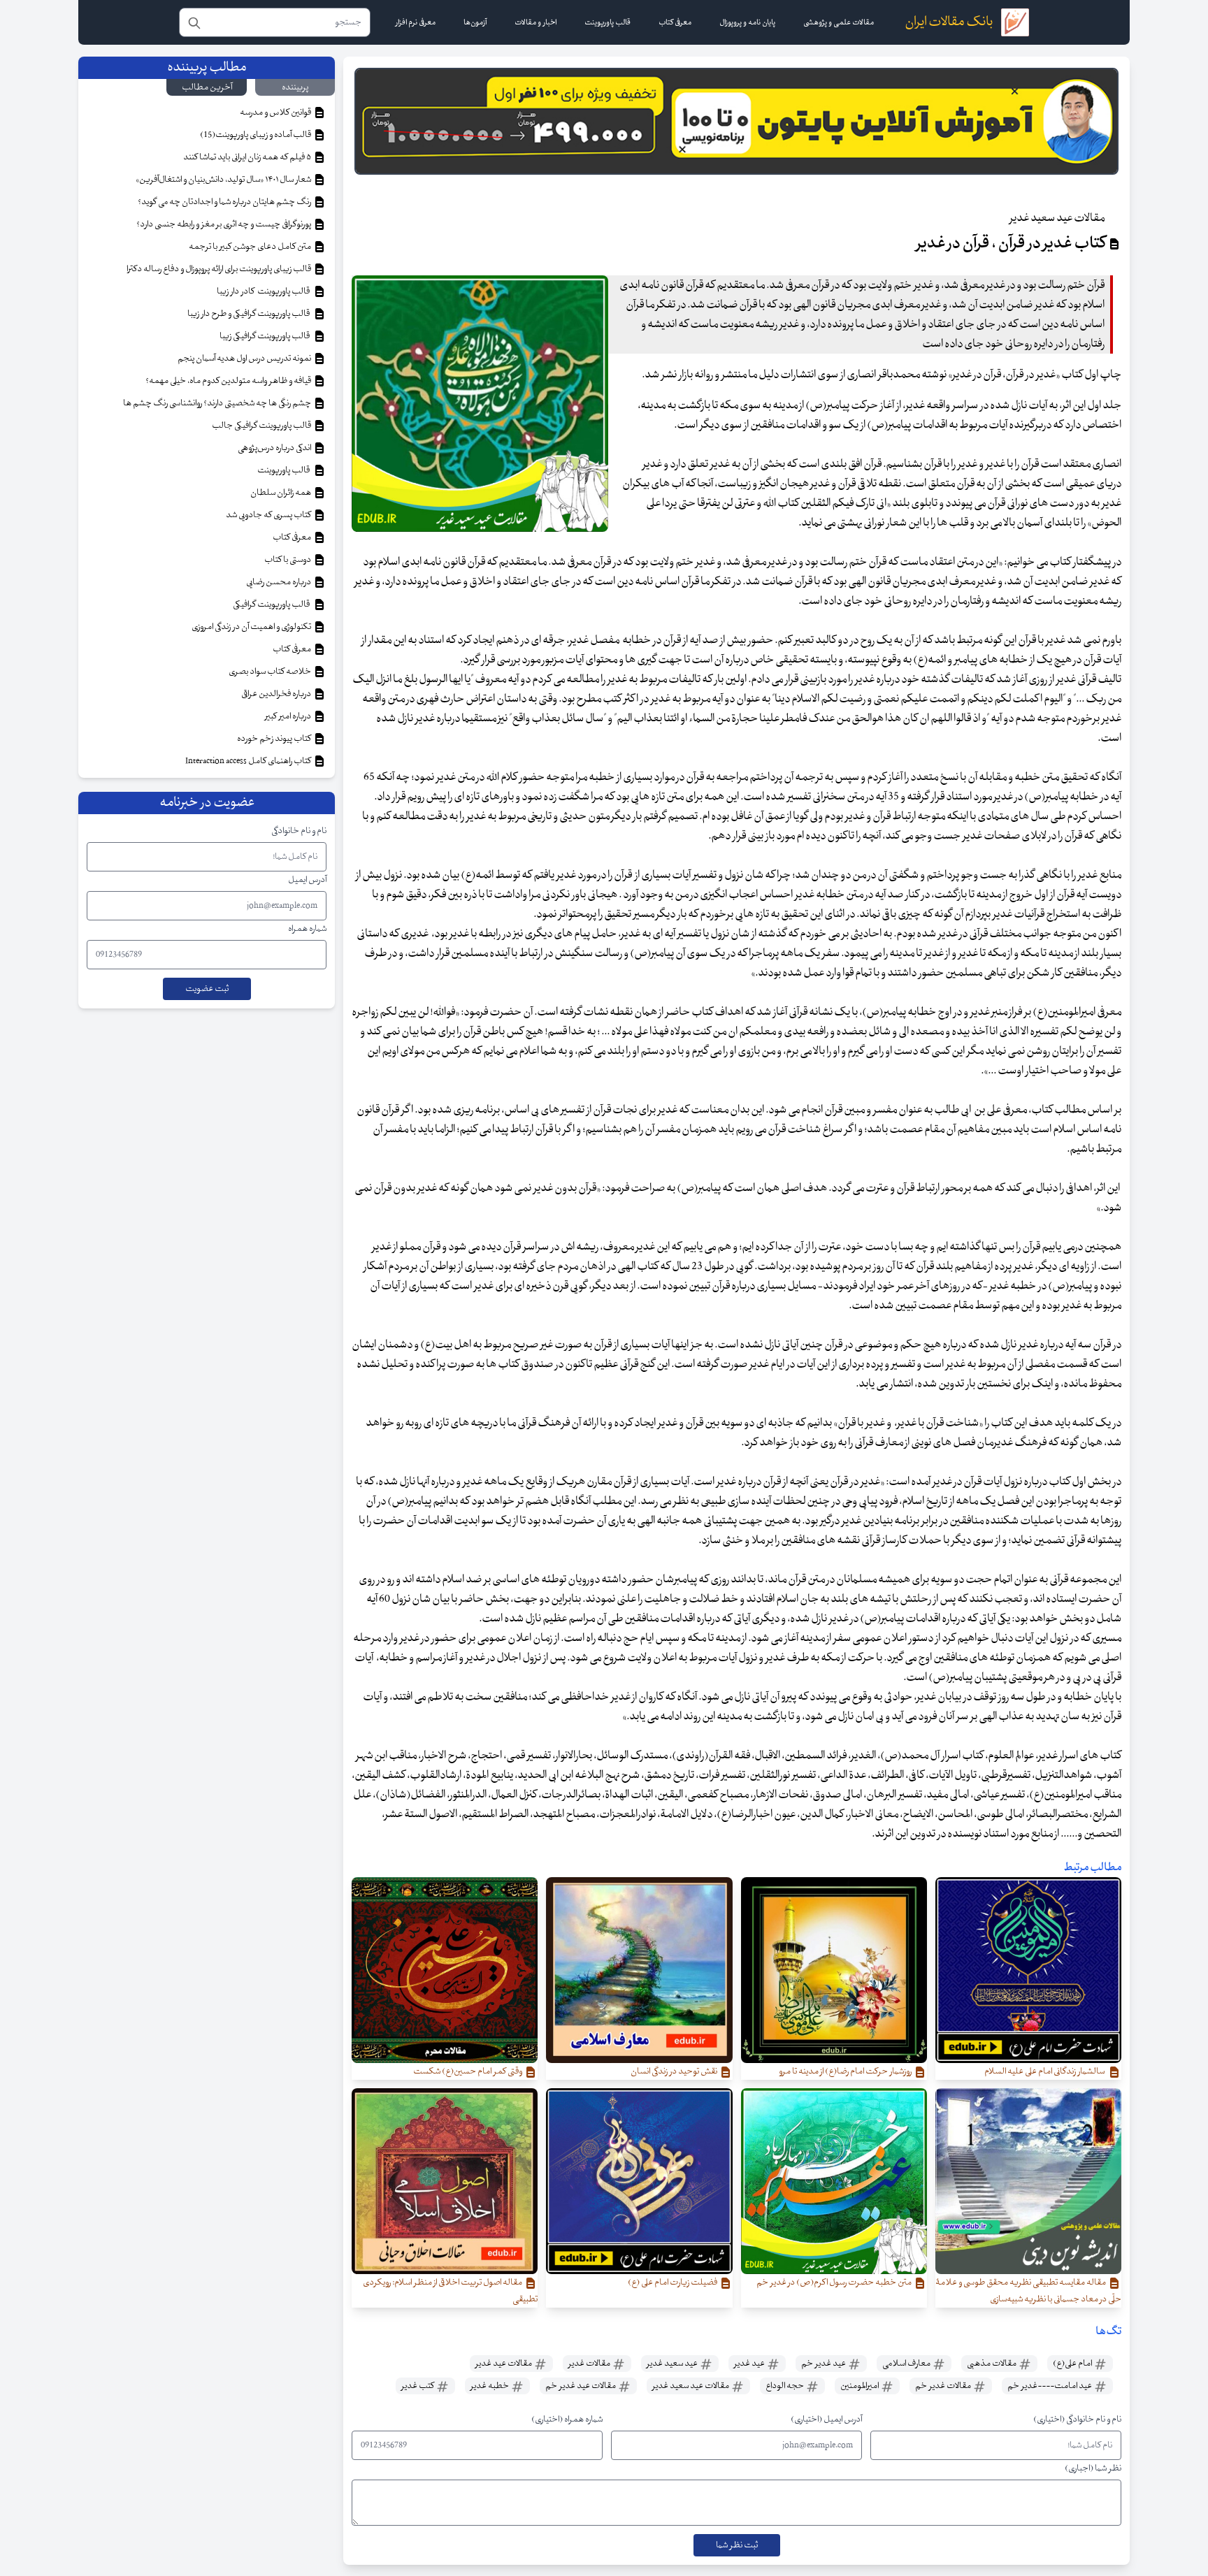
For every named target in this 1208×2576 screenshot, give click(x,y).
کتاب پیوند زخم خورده (275, 739)
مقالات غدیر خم (944, 2386)
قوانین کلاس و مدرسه (276, 113)
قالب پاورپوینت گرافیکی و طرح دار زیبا (250, 314)
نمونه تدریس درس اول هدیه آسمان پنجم (245, 359)
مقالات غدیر (590, 2364)
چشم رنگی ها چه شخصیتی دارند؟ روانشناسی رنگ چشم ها (218, 403)
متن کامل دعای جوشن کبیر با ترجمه (251, 247)
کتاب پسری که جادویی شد (269, 515)
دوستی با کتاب (288, 560)
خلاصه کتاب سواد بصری (271, 672)
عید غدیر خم (824, 2364)
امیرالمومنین (860, 2386)
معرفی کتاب (293, 537)
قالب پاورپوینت (284, 470)
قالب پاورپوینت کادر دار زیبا (265, 291)
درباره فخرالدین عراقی (277, 694)
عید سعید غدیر (673, 2364)
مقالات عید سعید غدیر (691, 2386)
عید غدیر (750, 2364)
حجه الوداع (785, 2386)
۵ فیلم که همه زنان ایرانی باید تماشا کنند (248, 157)
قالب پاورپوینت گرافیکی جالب (262, 426)
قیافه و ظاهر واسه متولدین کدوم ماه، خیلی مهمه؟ (229, 381)
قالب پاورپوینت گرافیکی (273, 605)
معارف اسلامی (907, 2364)
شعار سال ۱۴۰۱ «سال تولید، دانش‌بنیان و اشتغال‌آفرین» (224, 180)
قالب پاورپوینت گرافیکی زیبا (266, 336)
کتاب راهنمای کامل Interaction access (249, 761)
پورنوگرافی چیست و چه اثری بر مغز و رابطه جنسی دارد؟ (224, 224)
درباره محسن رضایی (279, 582)
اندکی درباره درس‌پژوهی (275, 448)
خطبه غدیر (490, 2386)
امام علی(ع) (1073, 2364)
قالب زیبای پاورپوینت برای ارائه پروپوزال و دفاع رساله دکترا (220, 269)
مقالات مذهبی (992, 2364)
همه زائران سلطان (281, 493)
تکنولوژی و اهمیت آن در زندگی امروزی (252, 627)
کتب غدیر (418, 2386)
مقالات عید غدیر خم (581, 2386)
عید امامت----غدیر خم (1050, 2386)
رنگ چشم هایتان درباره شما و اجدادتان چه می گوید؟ (225, 202)
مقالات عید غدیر (504, 2364)
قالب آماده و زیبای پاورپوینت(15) (256, 135)
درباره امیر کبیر (289, 716)
